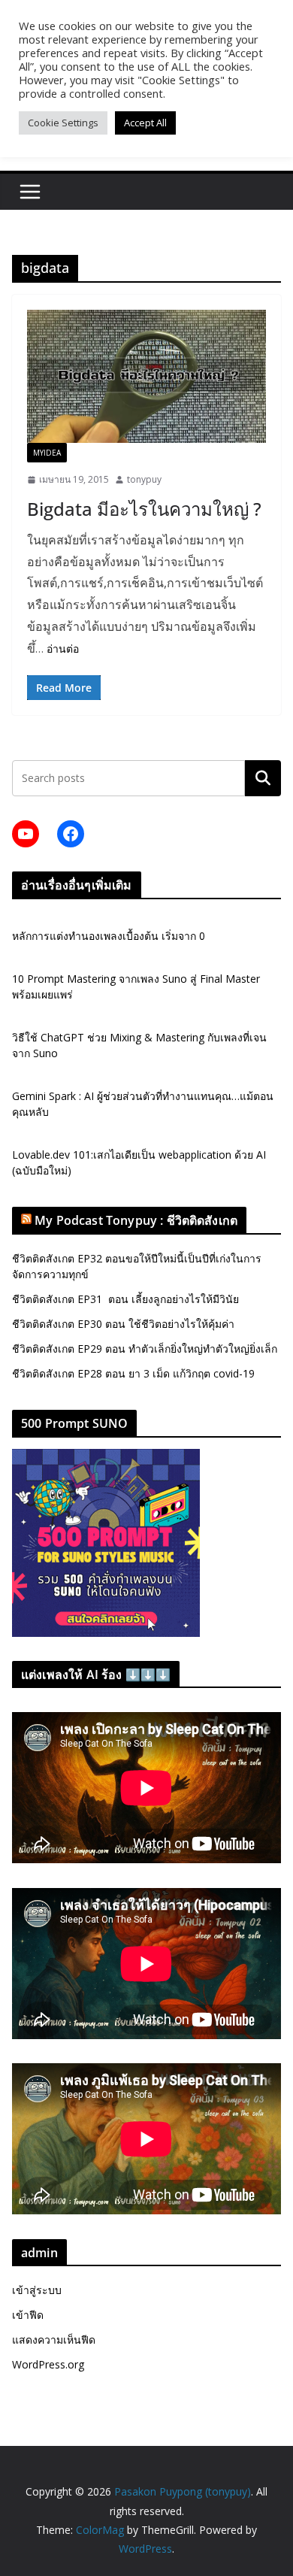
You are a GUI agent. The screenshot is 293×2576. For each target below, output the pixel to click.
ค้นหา (263, 778)
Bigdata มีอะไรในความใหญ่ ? (144, 509)
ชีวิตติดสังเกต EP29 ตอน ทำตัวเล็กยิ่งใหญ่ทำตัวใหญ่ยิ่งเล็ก (145, 1349)
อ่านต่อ (63, 649)
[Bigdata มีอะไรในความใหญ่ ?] (146, 376)
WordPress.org (48, 2364)
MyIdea (47, 453)
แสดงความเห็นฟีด (54, 2340)
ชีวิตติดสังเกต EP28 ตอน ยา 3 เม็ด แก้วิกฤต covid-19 (133, 1373)
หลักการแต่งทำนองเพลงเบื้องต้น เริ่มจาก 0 (109, 936)
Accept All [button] (145, 123)
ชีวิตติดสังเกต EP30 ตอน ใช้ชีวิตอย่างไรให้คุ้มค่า (123, 1324)
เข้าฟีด (28, 2315)
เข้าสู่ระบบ (37, 2290)
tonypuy (144, 479)
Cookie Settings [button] (63, 123)
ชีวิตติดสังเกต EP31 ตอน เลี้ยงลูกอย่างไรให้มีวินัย (125, 1299)
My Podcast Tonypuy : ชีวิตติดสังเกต (136, 1220)
